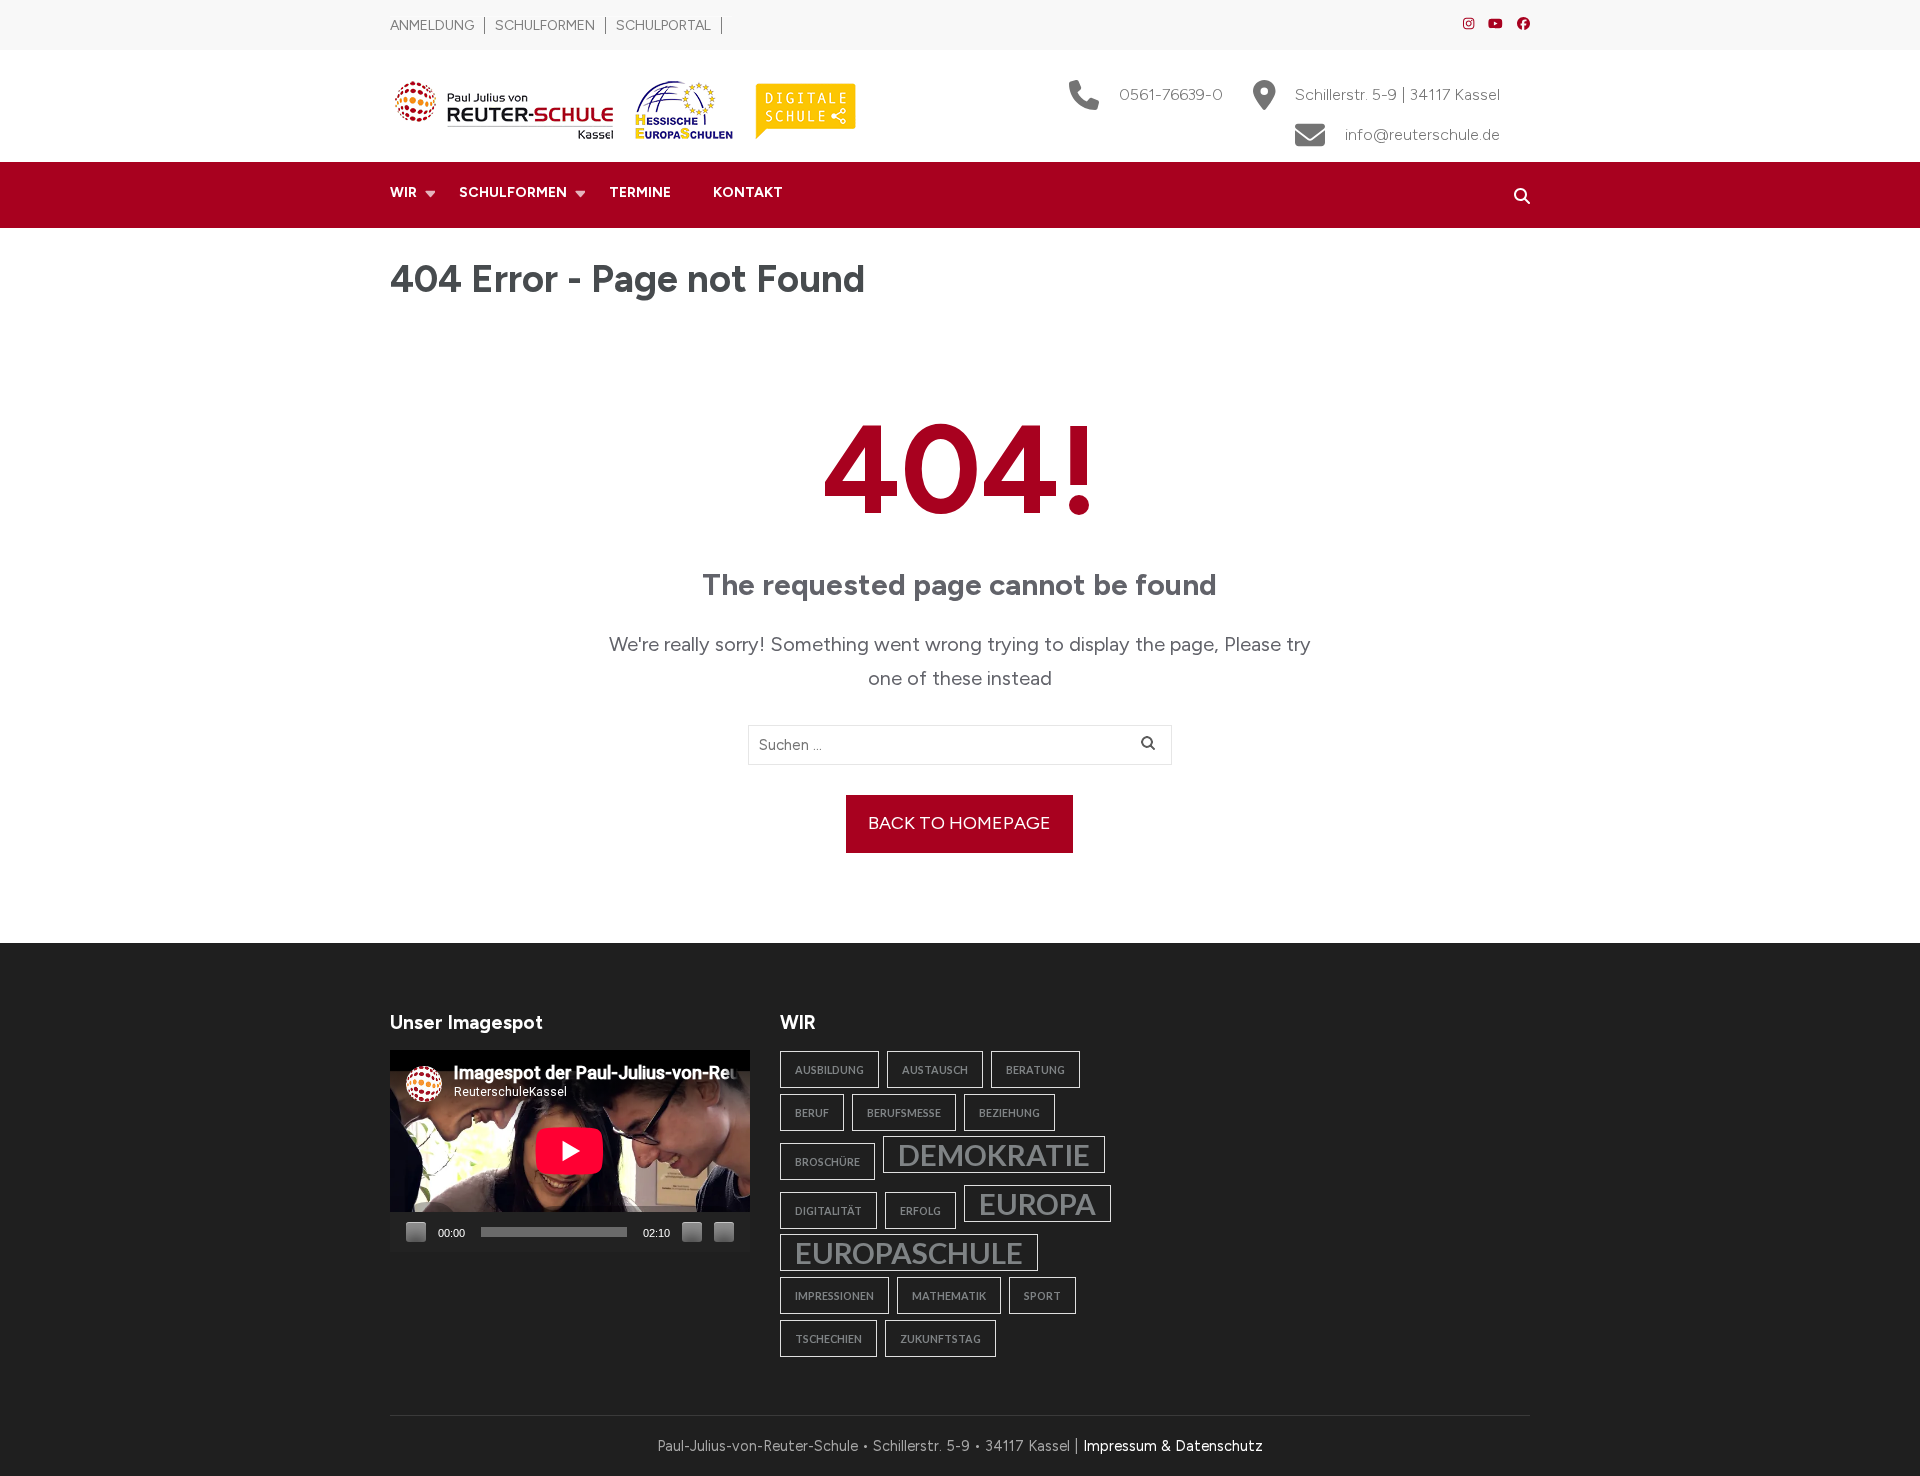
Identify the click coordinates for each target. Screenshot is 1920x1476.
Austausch (935, 1069)
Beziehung (1009, 1112)
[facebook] (1523, 23)
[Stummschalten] (692, 1232)
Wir (403, 192)
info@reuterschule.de (1422, 134)
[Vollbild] (724, 1232)
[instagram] (1468, 23)
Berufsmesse (904, 1112)
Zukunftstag (940, 1338)
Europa (1037, 1203)
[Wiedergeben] (416, 1232)
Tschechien (828, 1338)
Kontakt (748, 192)
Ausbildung (829, 1069)
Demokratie (994, 1154)
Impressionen (834, 1295)
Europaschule (909, 1252)
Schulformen (545, 25)
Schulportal (663, 25)
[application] (570, 1151)
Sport (1042, 1295)
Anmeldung (432, 25)
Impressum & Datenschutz (1173, 1446)
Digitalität (828, 1210)
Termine (640, 192)
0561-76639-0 (1171, 94)
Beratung (1035, 1069)
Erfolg (920, 1210)
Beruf (812, 1112)
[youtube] (1495, 23)
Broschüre (827, 1161)
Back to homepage (959, 823)
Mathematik (949, 1295)
